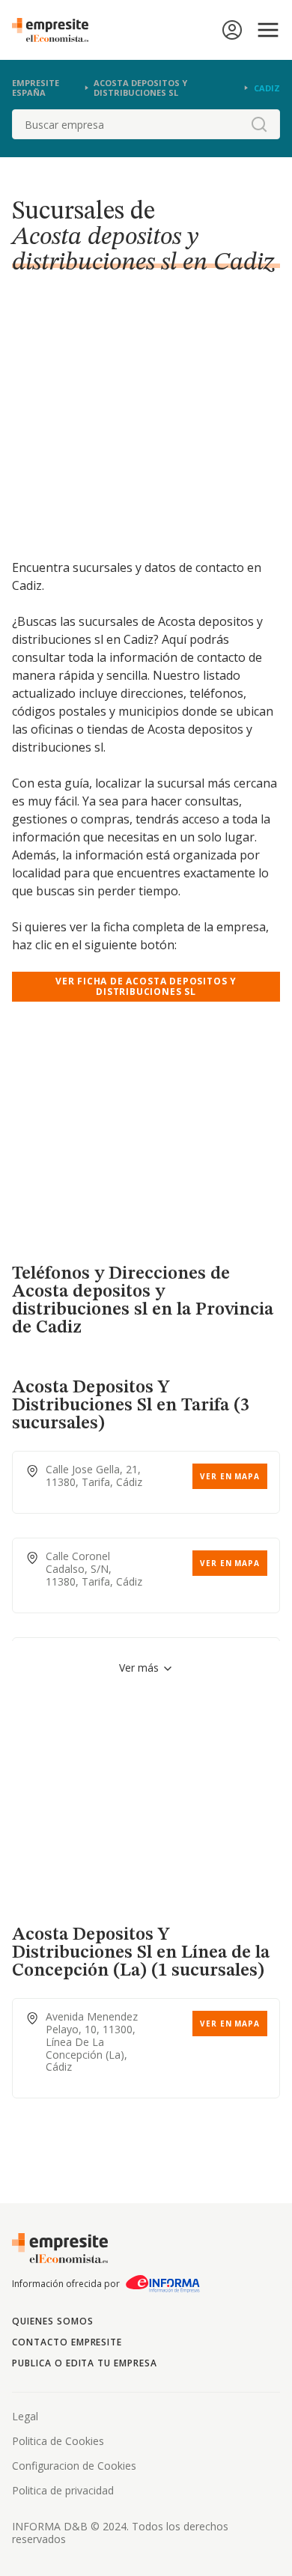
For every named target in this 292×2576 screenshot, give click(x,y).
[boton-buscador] (259, 124)
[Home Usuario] (232, 30)
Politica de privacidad (63, 2490)
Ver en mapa (230, 1476)
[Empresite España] (56, 30)
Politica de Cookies (58, 2441)
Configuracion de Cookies (74, 2466)
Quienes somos (52, 2321)
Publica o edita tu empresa (85, 2363)
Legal (25, 2416)
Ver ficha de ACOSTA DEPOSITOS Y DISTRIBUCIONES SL (146, 986)
